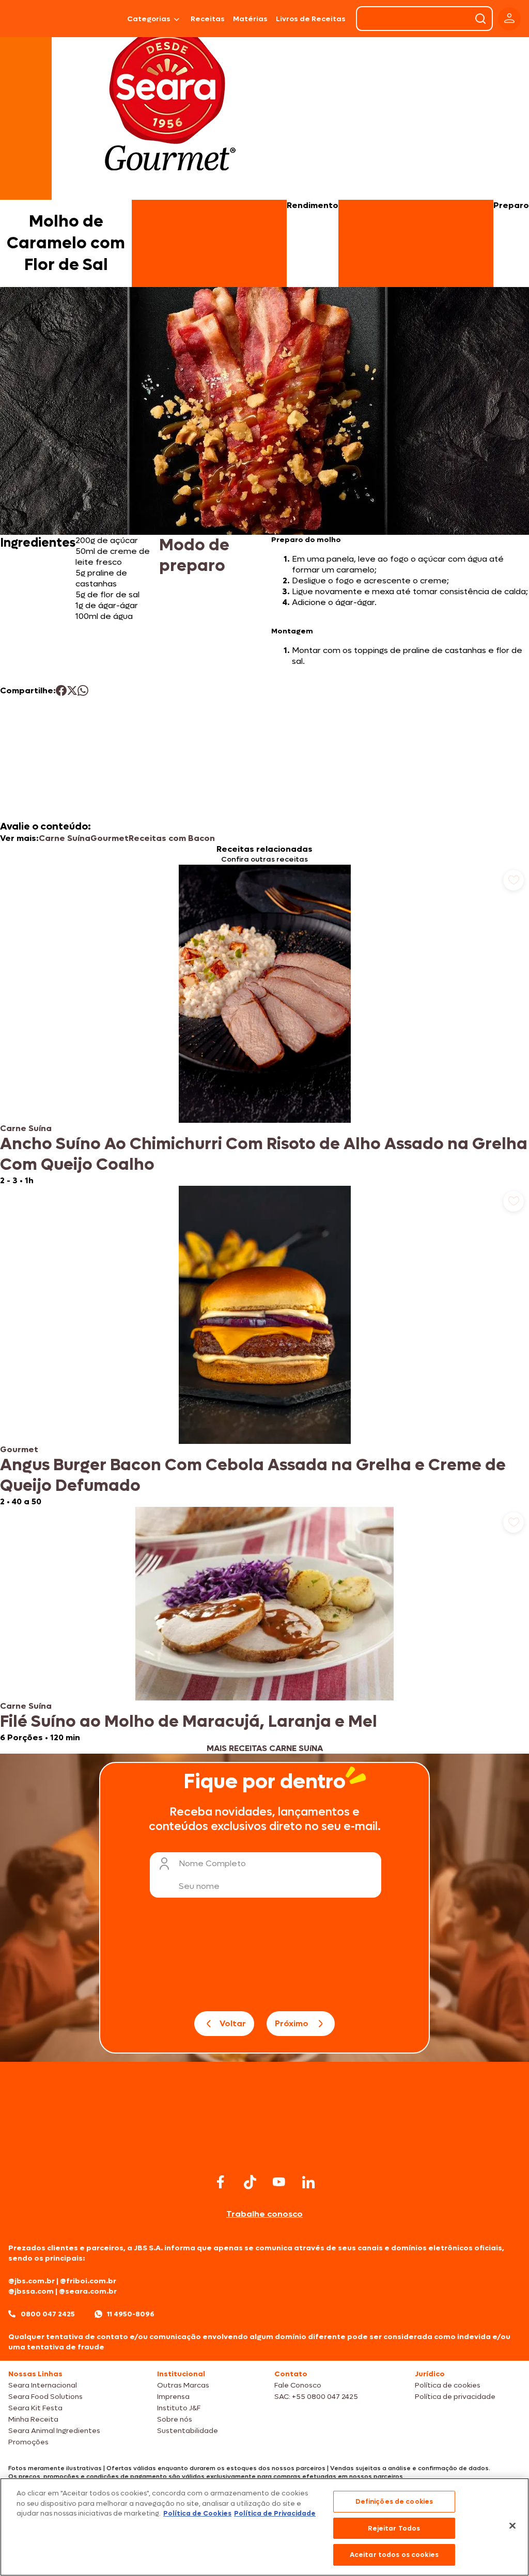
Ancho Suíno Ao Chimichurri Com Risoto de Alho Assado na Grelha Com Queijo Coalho (264, 1154)
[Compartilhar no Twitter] (72, 690)
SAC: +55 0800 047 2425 (316, 2397)
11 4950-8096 (131, 2314)
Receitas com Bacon (172, 838)
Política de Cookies (197, 2513)
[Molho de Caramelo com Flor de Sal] (99, 19)
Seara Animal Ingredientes (54, 2431)
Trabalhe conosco (264, 2214)
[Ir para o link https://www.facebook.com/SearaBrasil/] (221, 2182)
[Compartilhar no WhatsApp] (83, 690)
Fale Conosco (298, 2385)
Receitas (208, 19)
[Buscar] (480, 19)
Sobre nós (175, 2419)
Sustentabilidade (188, 2431)
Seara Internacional (43, 2385)
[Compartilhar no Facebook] (61, 690)
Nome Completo (212, 1863)
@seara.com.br (88, 2291)
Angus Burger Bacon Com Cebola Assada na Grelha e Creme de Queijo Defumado (253, 1475)
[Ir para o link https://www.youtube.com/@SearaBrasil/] (279, 2182)
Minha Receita (33, 2419)
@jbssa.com (31, 2291)
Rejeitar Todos (394, 2528)
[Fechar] (512, 2526)
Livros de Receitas (311, 19)
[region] (264, 2527)
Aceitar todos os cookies (394, 2555)
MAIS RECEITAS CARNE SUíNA (265, 1748)
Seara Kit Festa (35, 2408)
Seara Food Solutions (45, 2397)
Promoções (28, 2442)
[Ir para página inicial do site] (264, 2151)
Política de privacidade (455, 2397)
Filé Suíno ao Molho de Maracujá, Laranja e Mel (189, 1722)
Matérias (250, 19)
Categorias (149, 19)
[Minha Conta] (509, 19)
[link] (264, 1025)
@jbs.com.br (32, 2281)
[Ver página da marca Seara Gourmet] (170, 105)
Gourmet (110, 838)
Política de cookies (448, 2385)
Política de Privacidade (275, 2513)
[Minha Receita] (34, 19)
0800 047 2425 (48, 2314)
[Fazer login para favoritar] (514, 880)
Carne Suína (65, 838)
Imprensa (173, 2397)
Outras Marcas (183, 2385)
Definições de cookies (394, 2501)
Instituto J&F (179, 2408)
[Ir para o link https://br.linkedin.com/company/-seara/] (308, 2182)
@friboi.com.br (88, 2281)
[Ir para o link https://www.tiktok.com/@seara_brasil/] (250, 2182)
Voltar (233, 2023)
